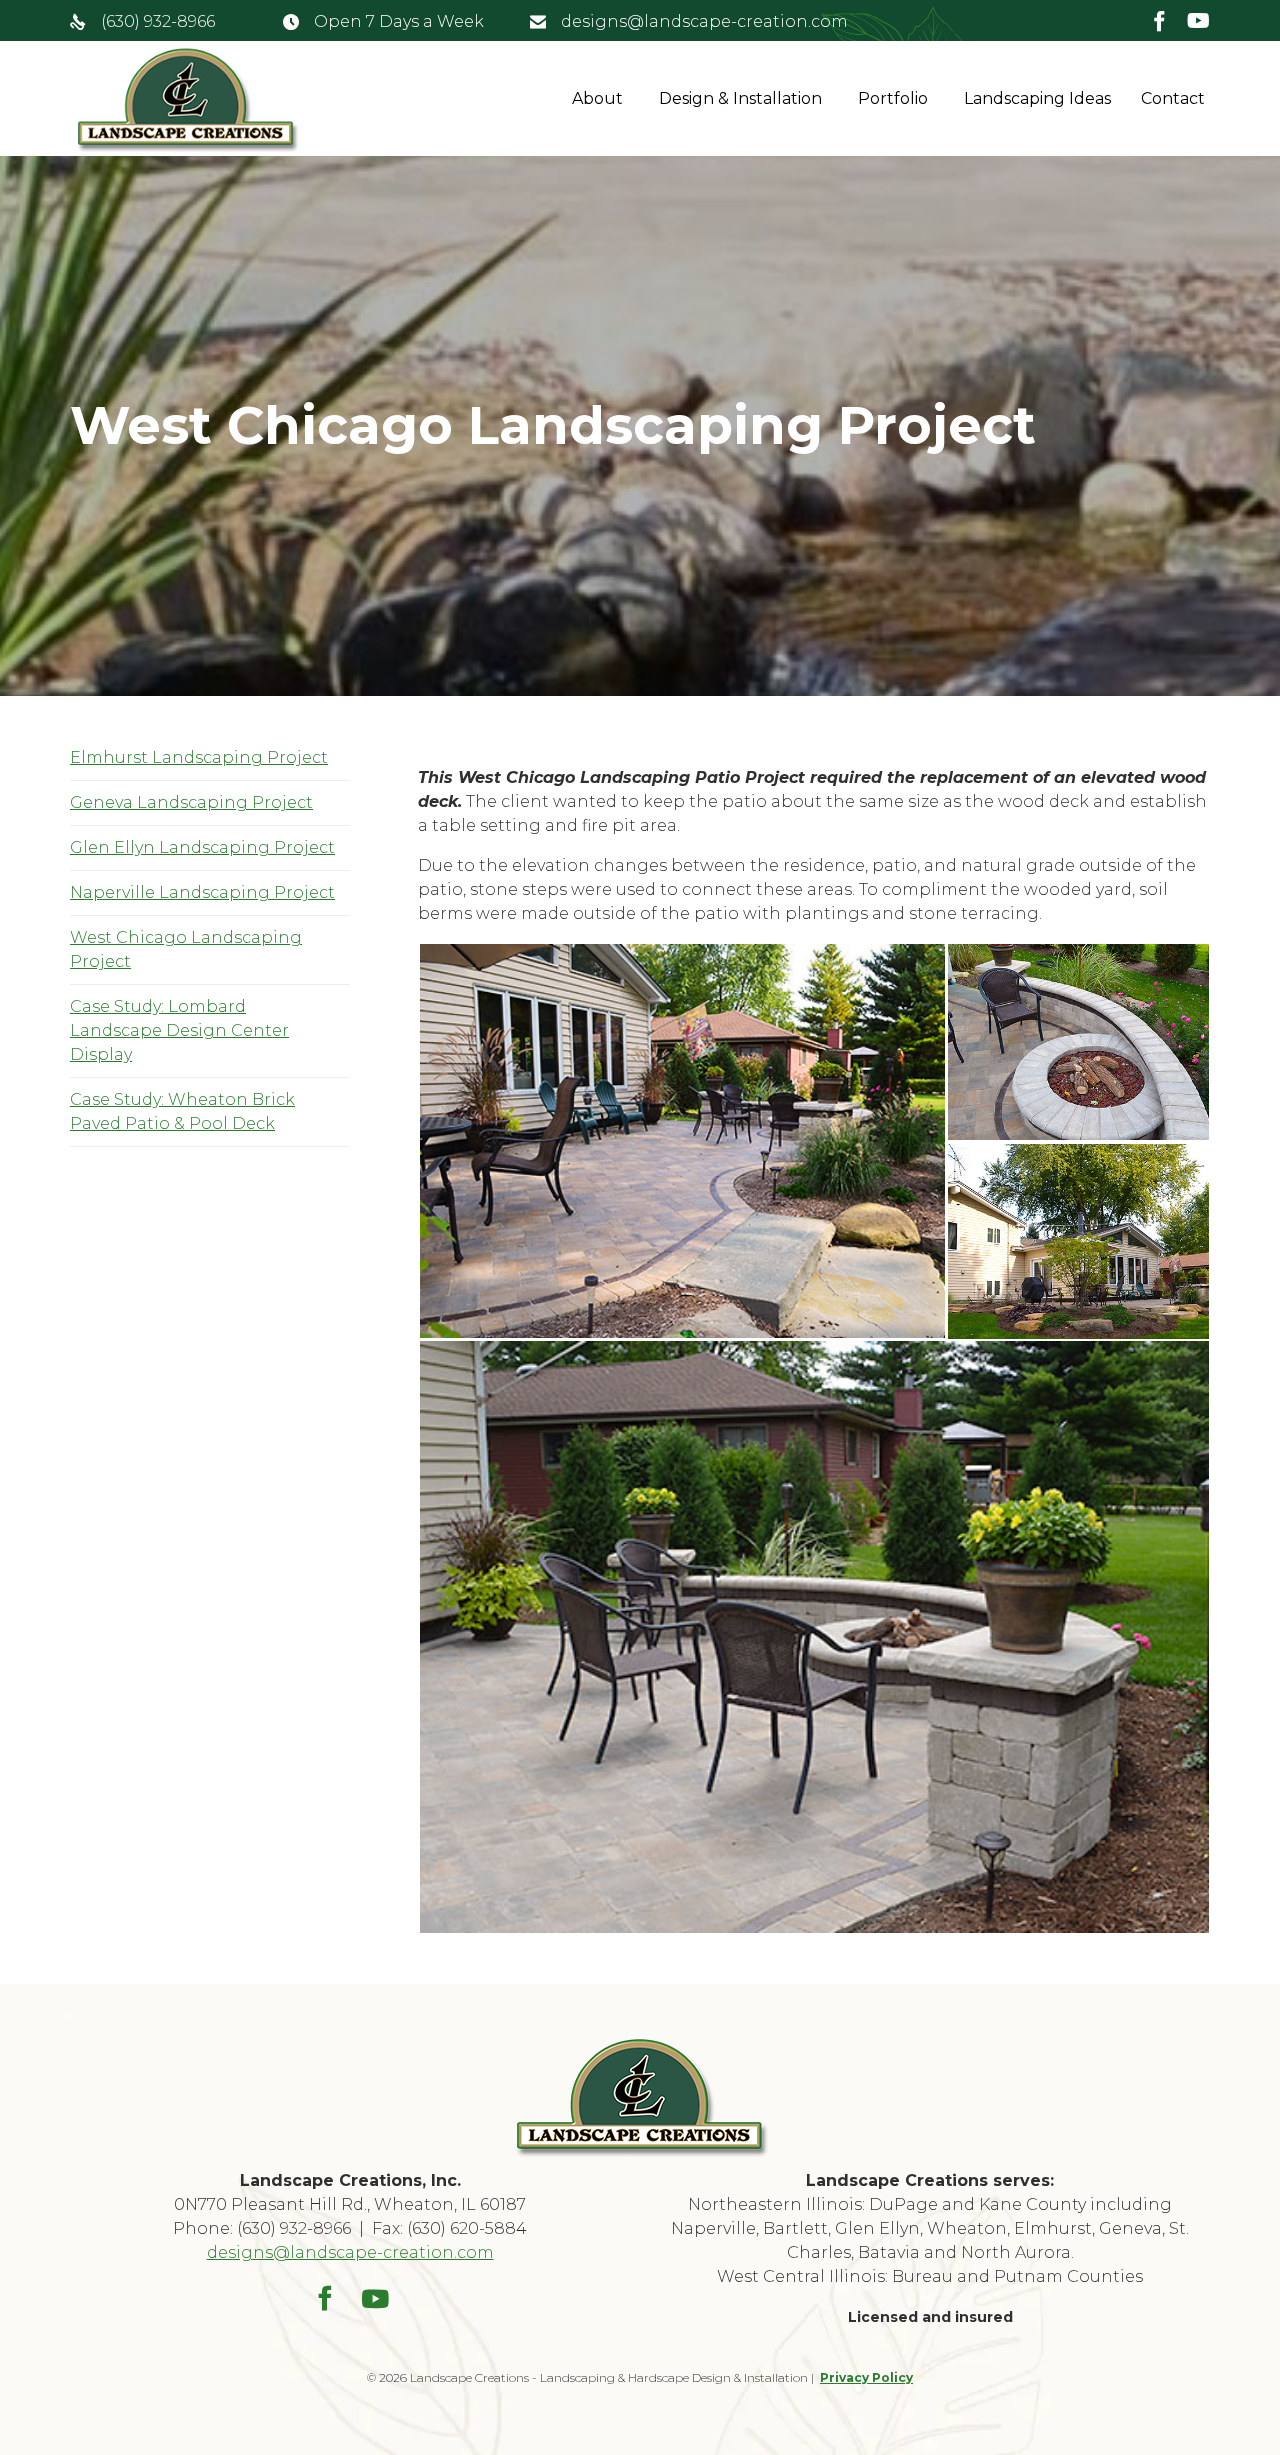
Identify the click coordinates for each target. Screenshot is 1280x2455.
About (597, 98)
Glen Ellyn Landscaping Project (202, 847)
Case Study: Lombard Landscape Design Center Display (179, 1030)
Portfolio (893, 98)
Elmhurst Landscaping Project (199, 757)
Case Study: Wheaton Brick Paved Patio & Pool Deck (182, 1111)
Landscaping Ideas (1037, 98)
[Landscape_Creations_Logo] (640, 2153)
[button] (682, 1141)
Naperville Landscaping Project (202, 892)
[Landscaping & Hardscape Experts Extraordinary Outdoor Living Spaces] (186, 99)
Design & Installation (740, 98)
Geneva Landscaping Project (191, 802)
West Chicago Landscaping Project (186, 949)
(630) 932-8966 (158, 21)
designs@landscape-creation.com (704, 21)
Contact (1173, 98)
